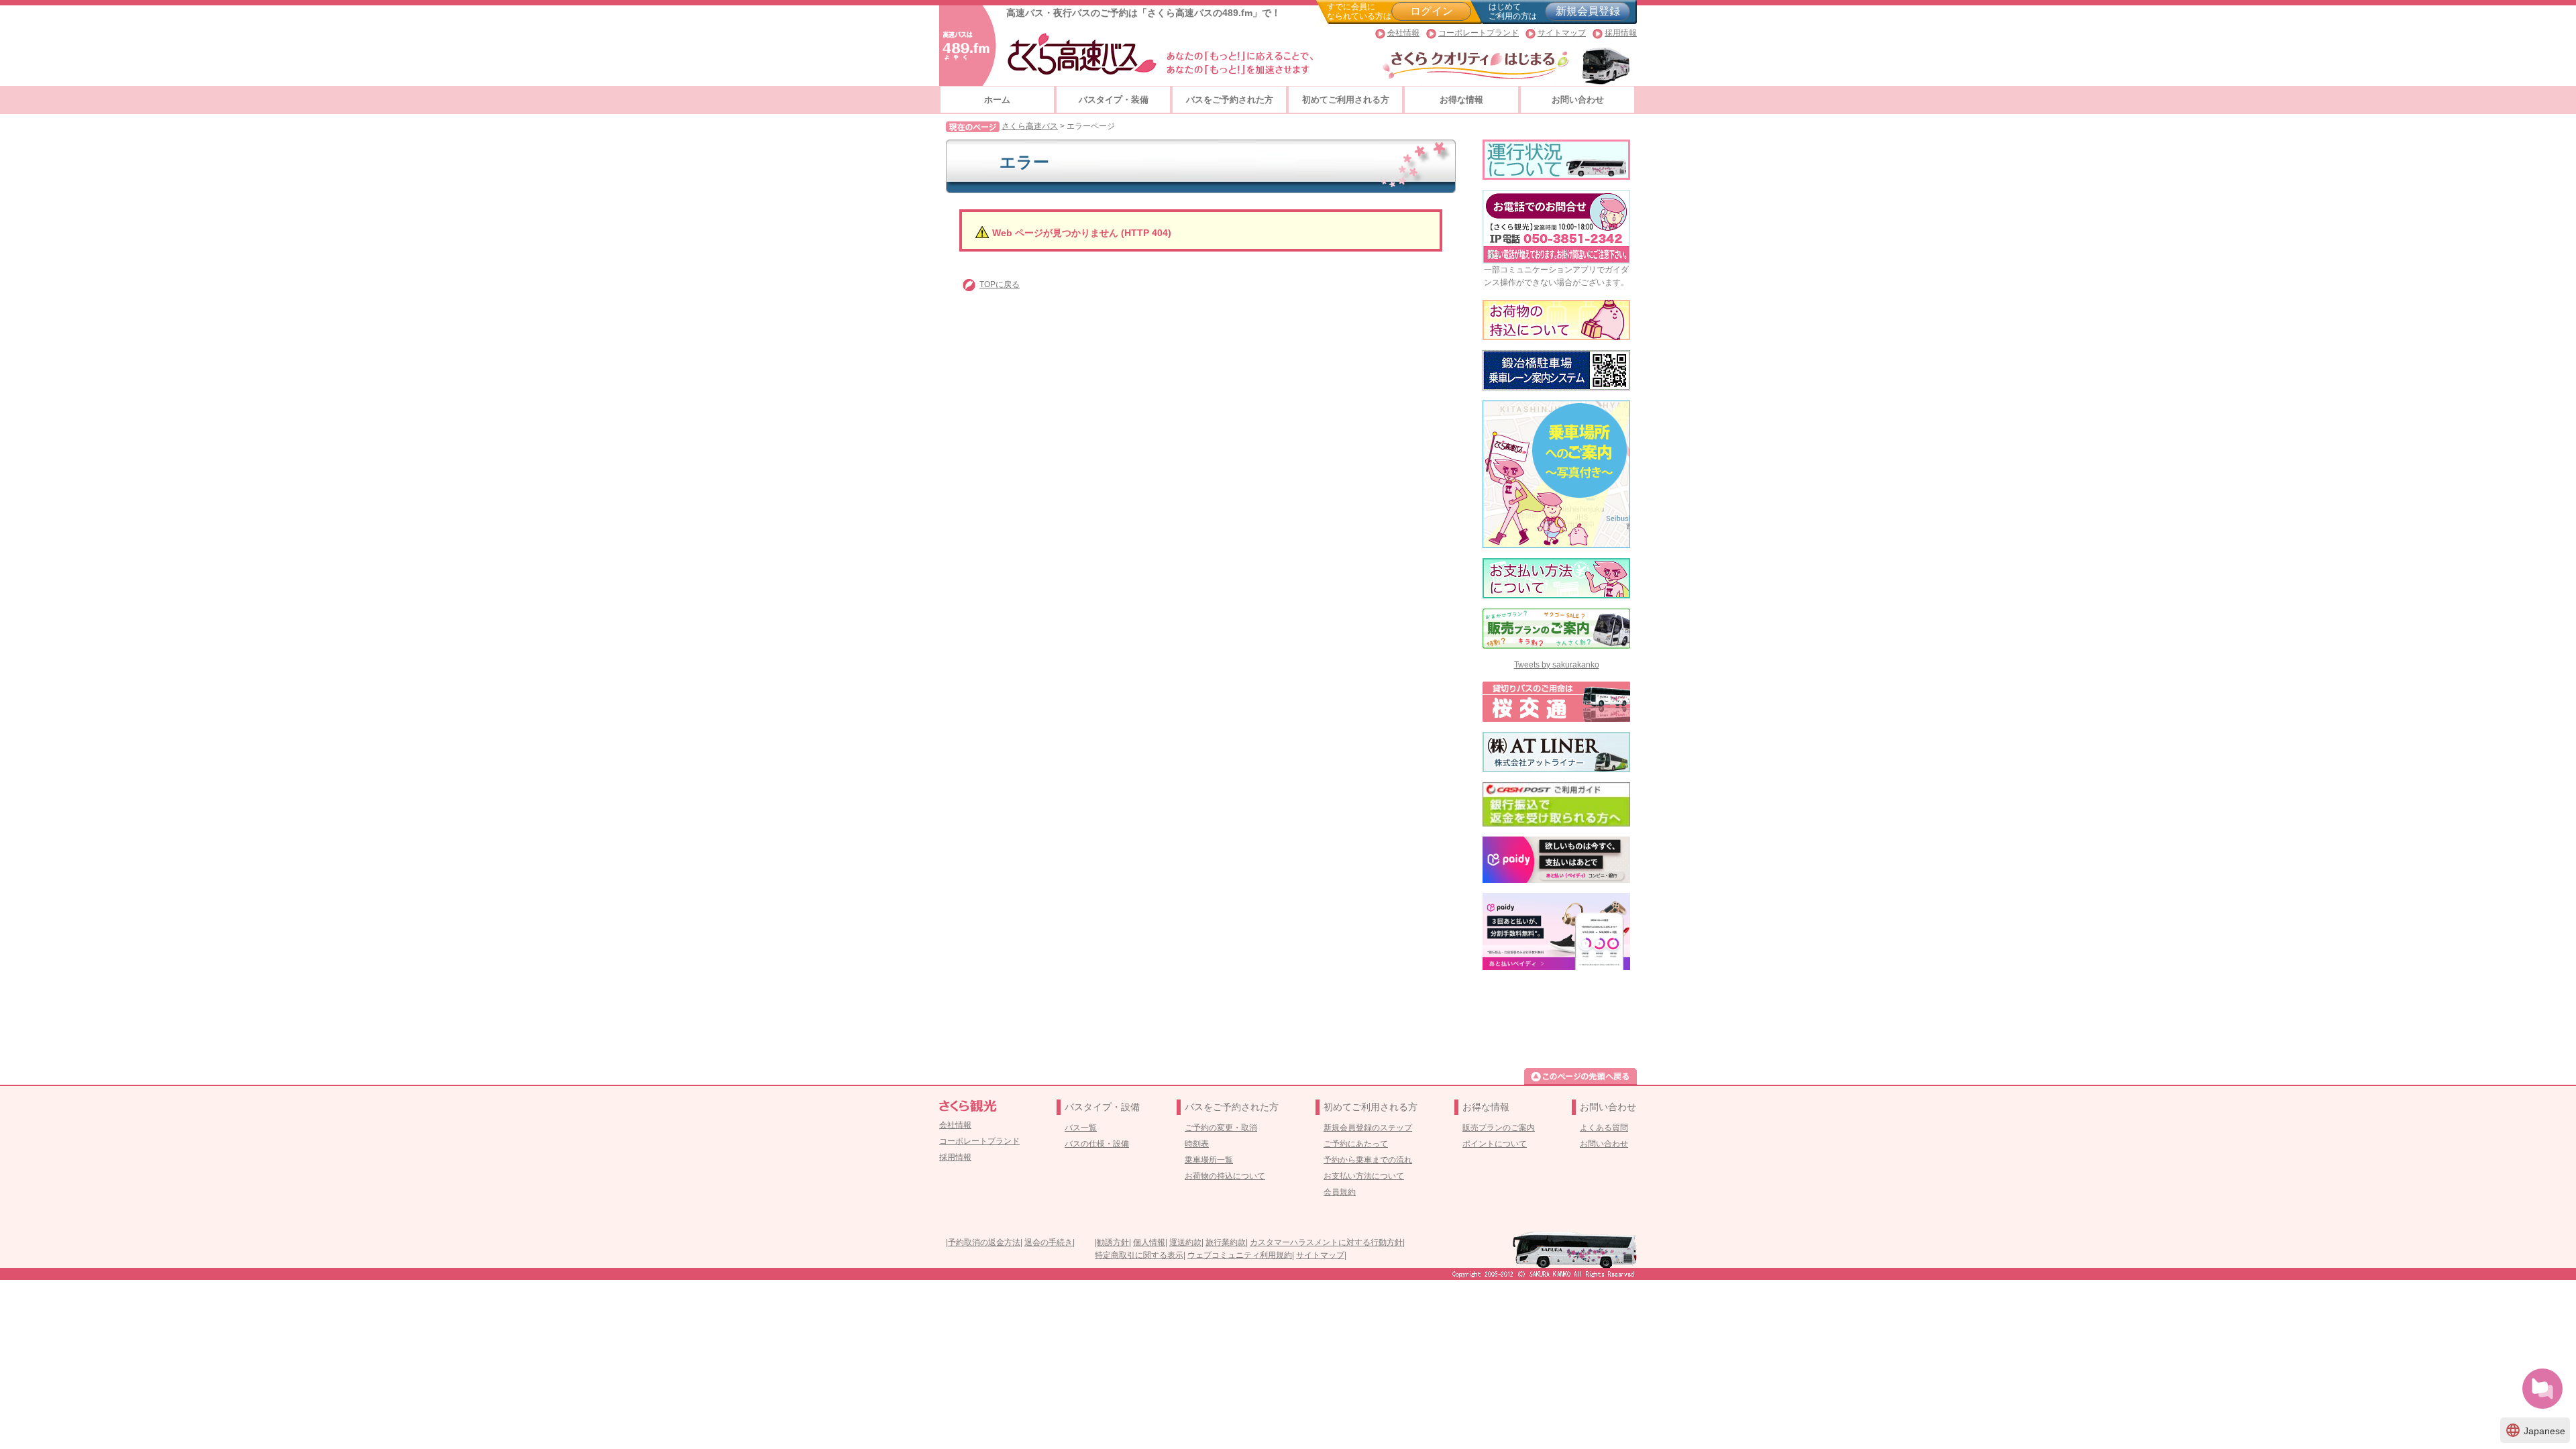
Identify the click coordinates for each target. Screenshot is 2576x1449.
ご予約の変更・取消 (1221, 1128)
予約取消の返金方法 (984, 1242)
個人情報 (1149, 1242)
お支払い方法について (1364, 1176)
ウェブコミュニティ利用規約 (1240, 1255)
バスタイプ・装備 (1114, 100)
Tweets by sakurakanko (1557, 665)
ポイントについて (1495, 1144)
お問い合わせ (1578, 100)
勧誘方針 (1113, 1242)
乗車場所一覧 (1209, 1160)
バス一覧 (1081, 1128)
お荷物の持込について (1225, 1176)
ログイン (1432, 11)
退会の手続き (1049, 1242)
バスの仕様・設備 (1097, 1144)
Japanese (2535, 1430)
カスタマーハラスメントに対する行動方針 (1326, 1242)
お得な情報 (1461, 100)
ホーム (997, 100)
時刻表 (1197, 1144)
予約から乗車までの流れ (1368, 1160)
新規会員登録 (1588, 11)
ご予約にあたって (1356, 1144)
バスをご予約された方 (1230, 100)
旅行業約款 (1226, 1242)
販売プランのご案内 (1499, 1128)
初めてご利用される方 (1346, 100)
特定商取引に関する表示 (1139, 1255)
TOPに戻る (1000, 284)
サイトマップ (1562, 33)
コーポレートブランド (1479, 33)
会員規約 (1340, 1192)
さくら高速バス (1030, 126)
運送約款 (1185, 1242)
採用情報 (1621, 33)
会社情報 (1403, 33)
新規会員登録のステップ (1368, 1128)
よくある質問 (1604, 1128)
